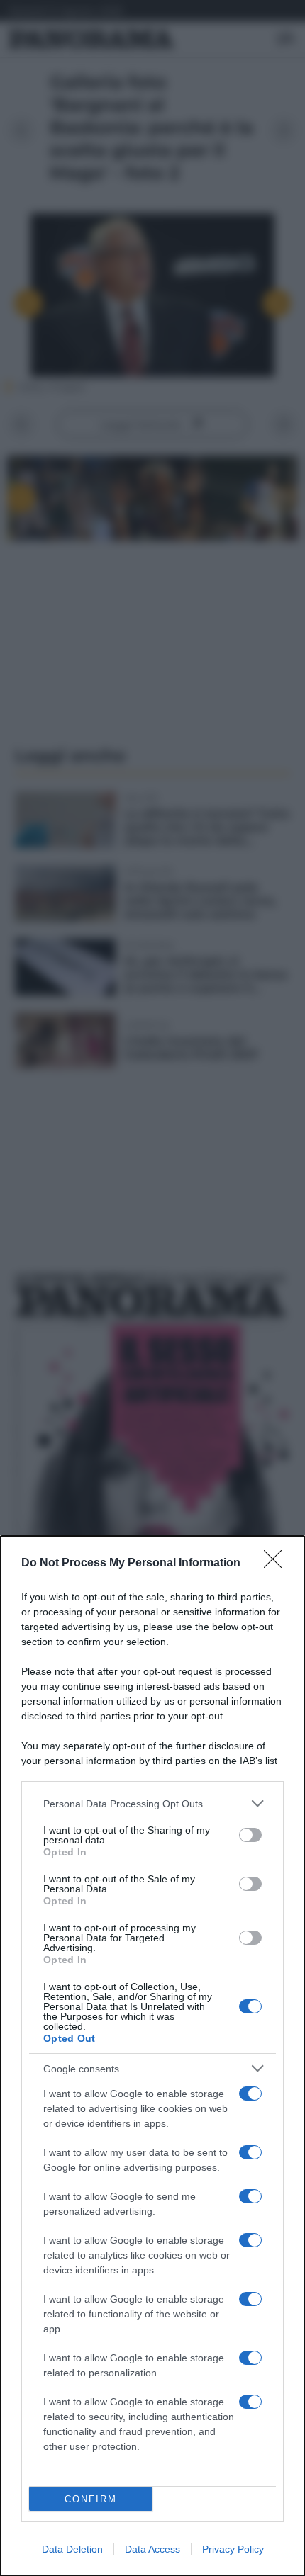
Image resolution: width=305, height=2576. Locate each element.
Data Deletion (72, 2549)
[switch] (250, 1835)
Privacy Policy (233, 2549)
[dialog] (152, 2056)
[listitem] (152, 1803)
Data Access (152, 2549)
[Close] (277, 1564)
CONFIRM (91, 2499)
